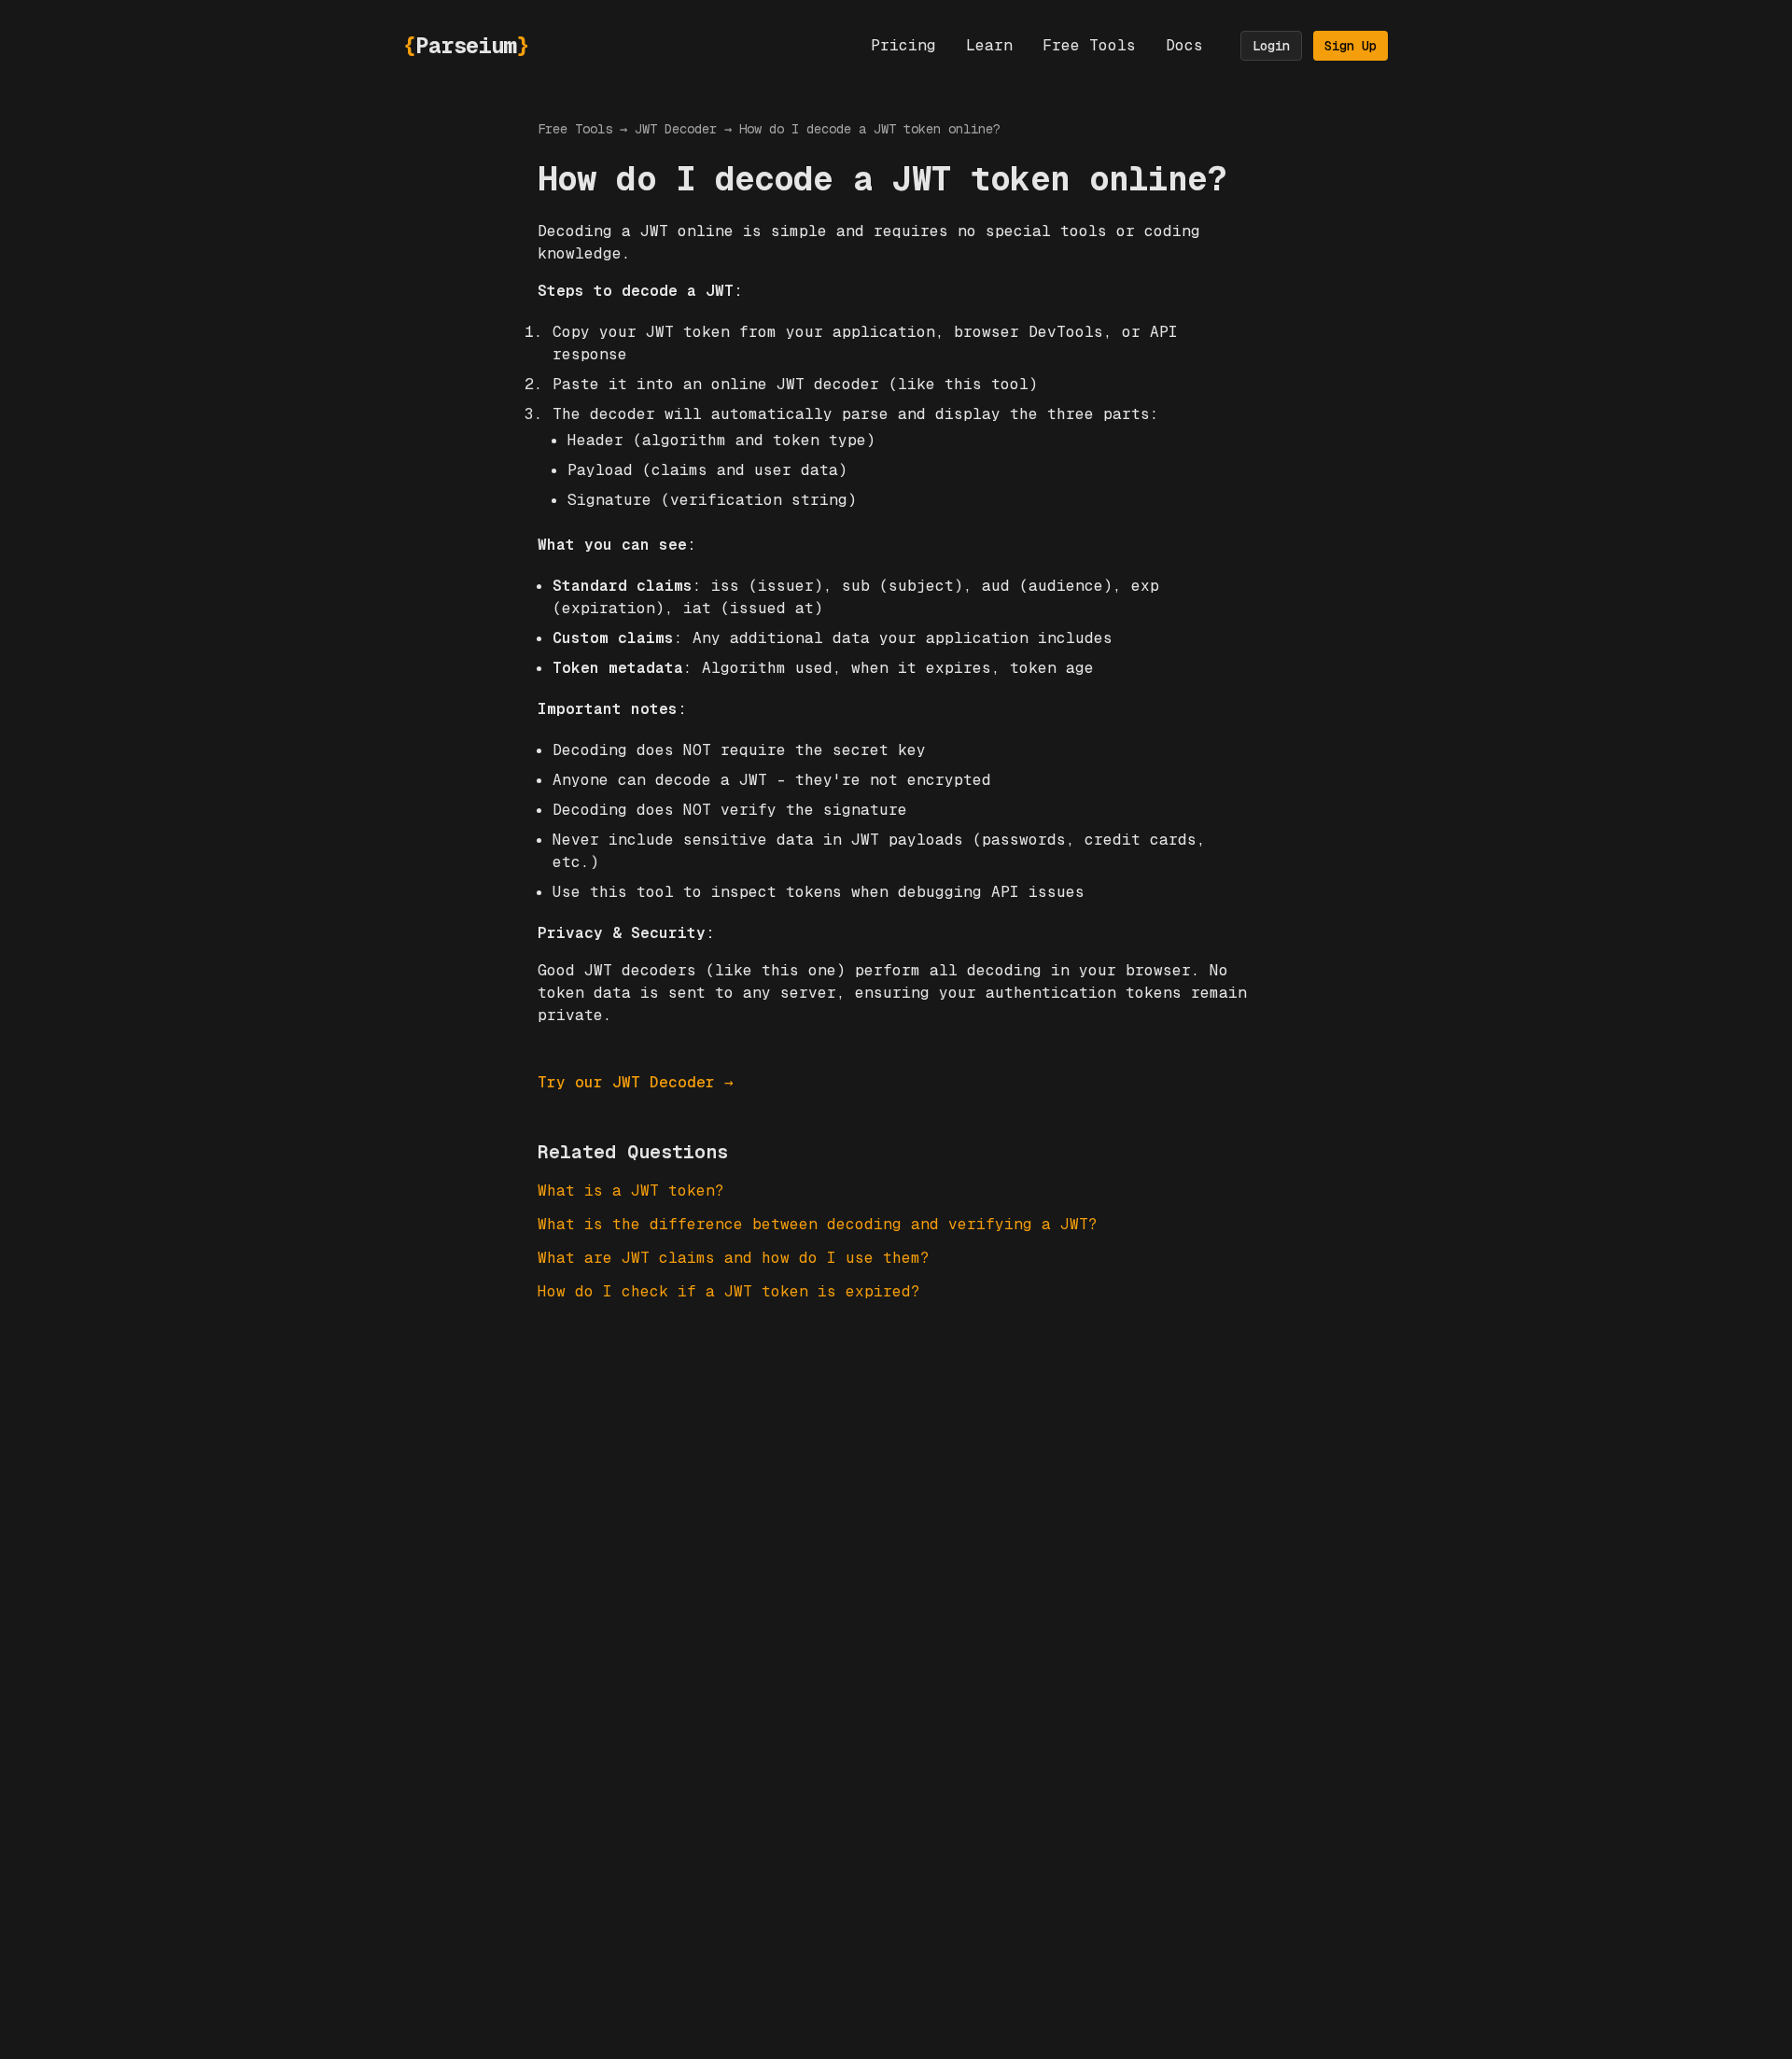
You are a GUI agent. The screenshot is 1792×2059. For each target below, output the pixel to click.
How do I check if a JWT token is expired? (729, 1291)
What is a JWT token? (631, 1191)
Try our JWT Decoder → (636, 1082)
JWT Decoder (676, 129)
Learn (989, 45)
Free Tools (1089, 45)
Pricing (903, 45)
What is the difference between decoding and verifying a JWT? (818, 1224)
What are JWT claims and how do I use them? (734, 1258)
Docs (1184, 45)
